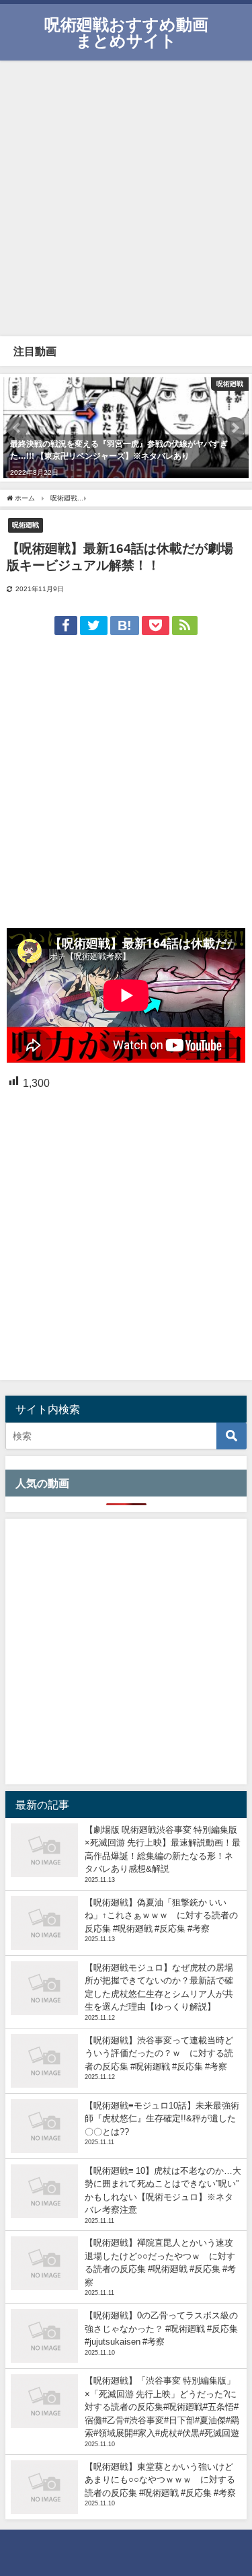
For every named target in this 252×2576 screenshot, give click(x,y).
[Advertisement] (126, 197)
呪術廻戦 (26, 525)
